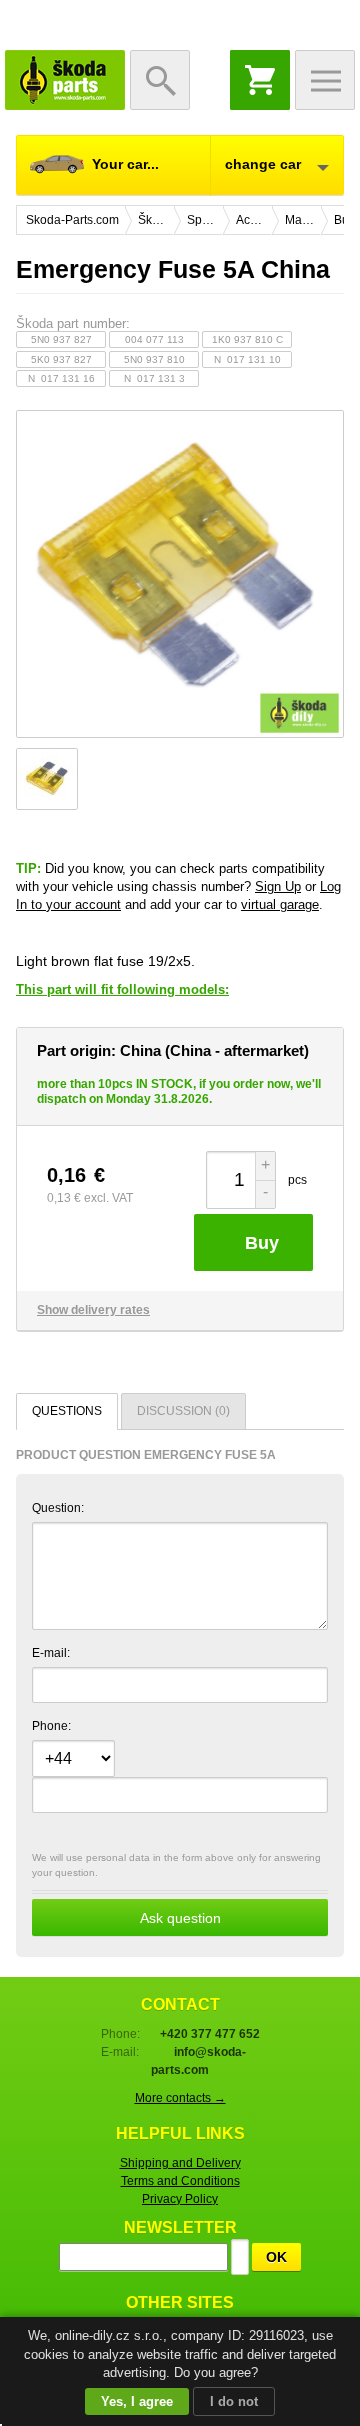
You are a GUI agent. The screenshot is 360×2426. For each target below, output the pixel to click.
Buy (262, 1243)
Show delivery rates (93, 1310)
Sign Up (278, 886)
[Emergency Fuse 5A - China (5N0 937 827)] (180, 574)
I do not (234, 2401)
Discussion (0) (183, 1411)
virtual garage (280, 904)
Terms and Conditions (180, 2181)
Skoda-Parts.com (65, 80)
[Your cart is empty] (260, 80)
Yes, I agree (137, 2401)
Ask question (180, 1918)
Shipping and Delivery (180, 2163)
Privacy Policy (180, 2199)
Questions (67, 1411)
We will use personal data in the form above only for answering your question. (176, 1889)
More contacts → (180, 2098)
